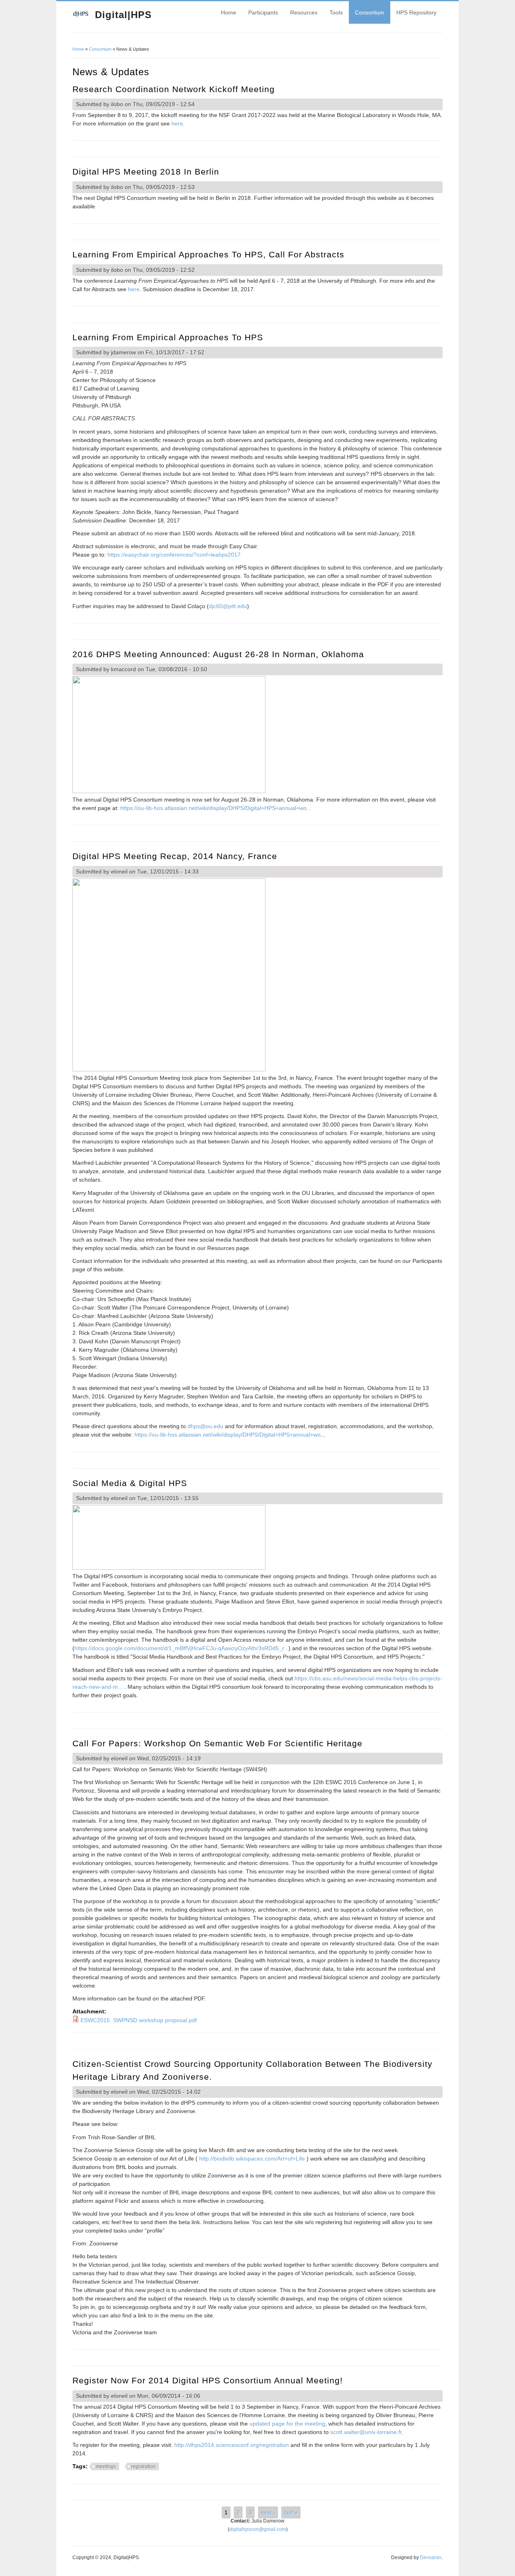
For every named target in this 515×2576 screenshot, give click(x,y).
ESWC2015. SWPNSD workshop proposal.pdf (139, 2020)
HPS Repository (416, 12)
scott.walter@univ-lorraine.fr (366, 2432)
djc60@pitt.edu (228, 606)
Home (229, 12)
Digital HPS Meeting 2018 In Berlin (146, 172)
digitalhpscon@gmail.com (258, 2529)
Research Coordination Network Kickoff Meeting (174, 89)
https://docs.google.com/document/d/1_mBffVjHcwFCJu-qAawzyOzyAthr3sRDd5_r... (181, 1648)
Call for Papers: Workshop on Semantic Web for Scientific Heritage (217, 1743)
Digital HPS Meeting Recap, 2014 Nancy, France (175, 856)
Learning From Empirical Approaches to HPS (168, 337)
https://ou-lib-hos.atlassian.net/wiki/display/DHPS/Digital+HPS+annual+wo (228, 1435)
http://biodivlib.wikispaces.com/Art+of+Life (252, 2159)
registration (143, 2467)
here (177, 123)
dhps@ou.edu (205, 1426)
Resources (304, 12)
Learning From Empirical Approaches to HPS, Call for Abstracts (208, 254)
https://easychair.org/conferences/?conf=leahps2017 (174, 555)
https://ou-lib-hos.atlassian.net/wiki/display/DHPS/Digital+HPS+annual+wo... (216, 808)
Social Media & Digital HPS (130, 1483)
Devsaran (431, 2557)
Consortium (370, 12)
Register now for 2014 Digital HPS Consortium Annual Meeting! (208, 2380)
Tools (336, 12)
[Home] (81, 16)
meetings (106, 2467)
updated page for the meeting (287, 2424)
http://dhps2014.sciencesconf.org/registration (232, 2445)
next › (268, 2512)
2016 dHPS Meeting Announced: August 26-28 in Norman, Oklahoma (218, 654)
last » (291, 2512)
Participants (263, 12)
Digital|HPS (123, 15)
